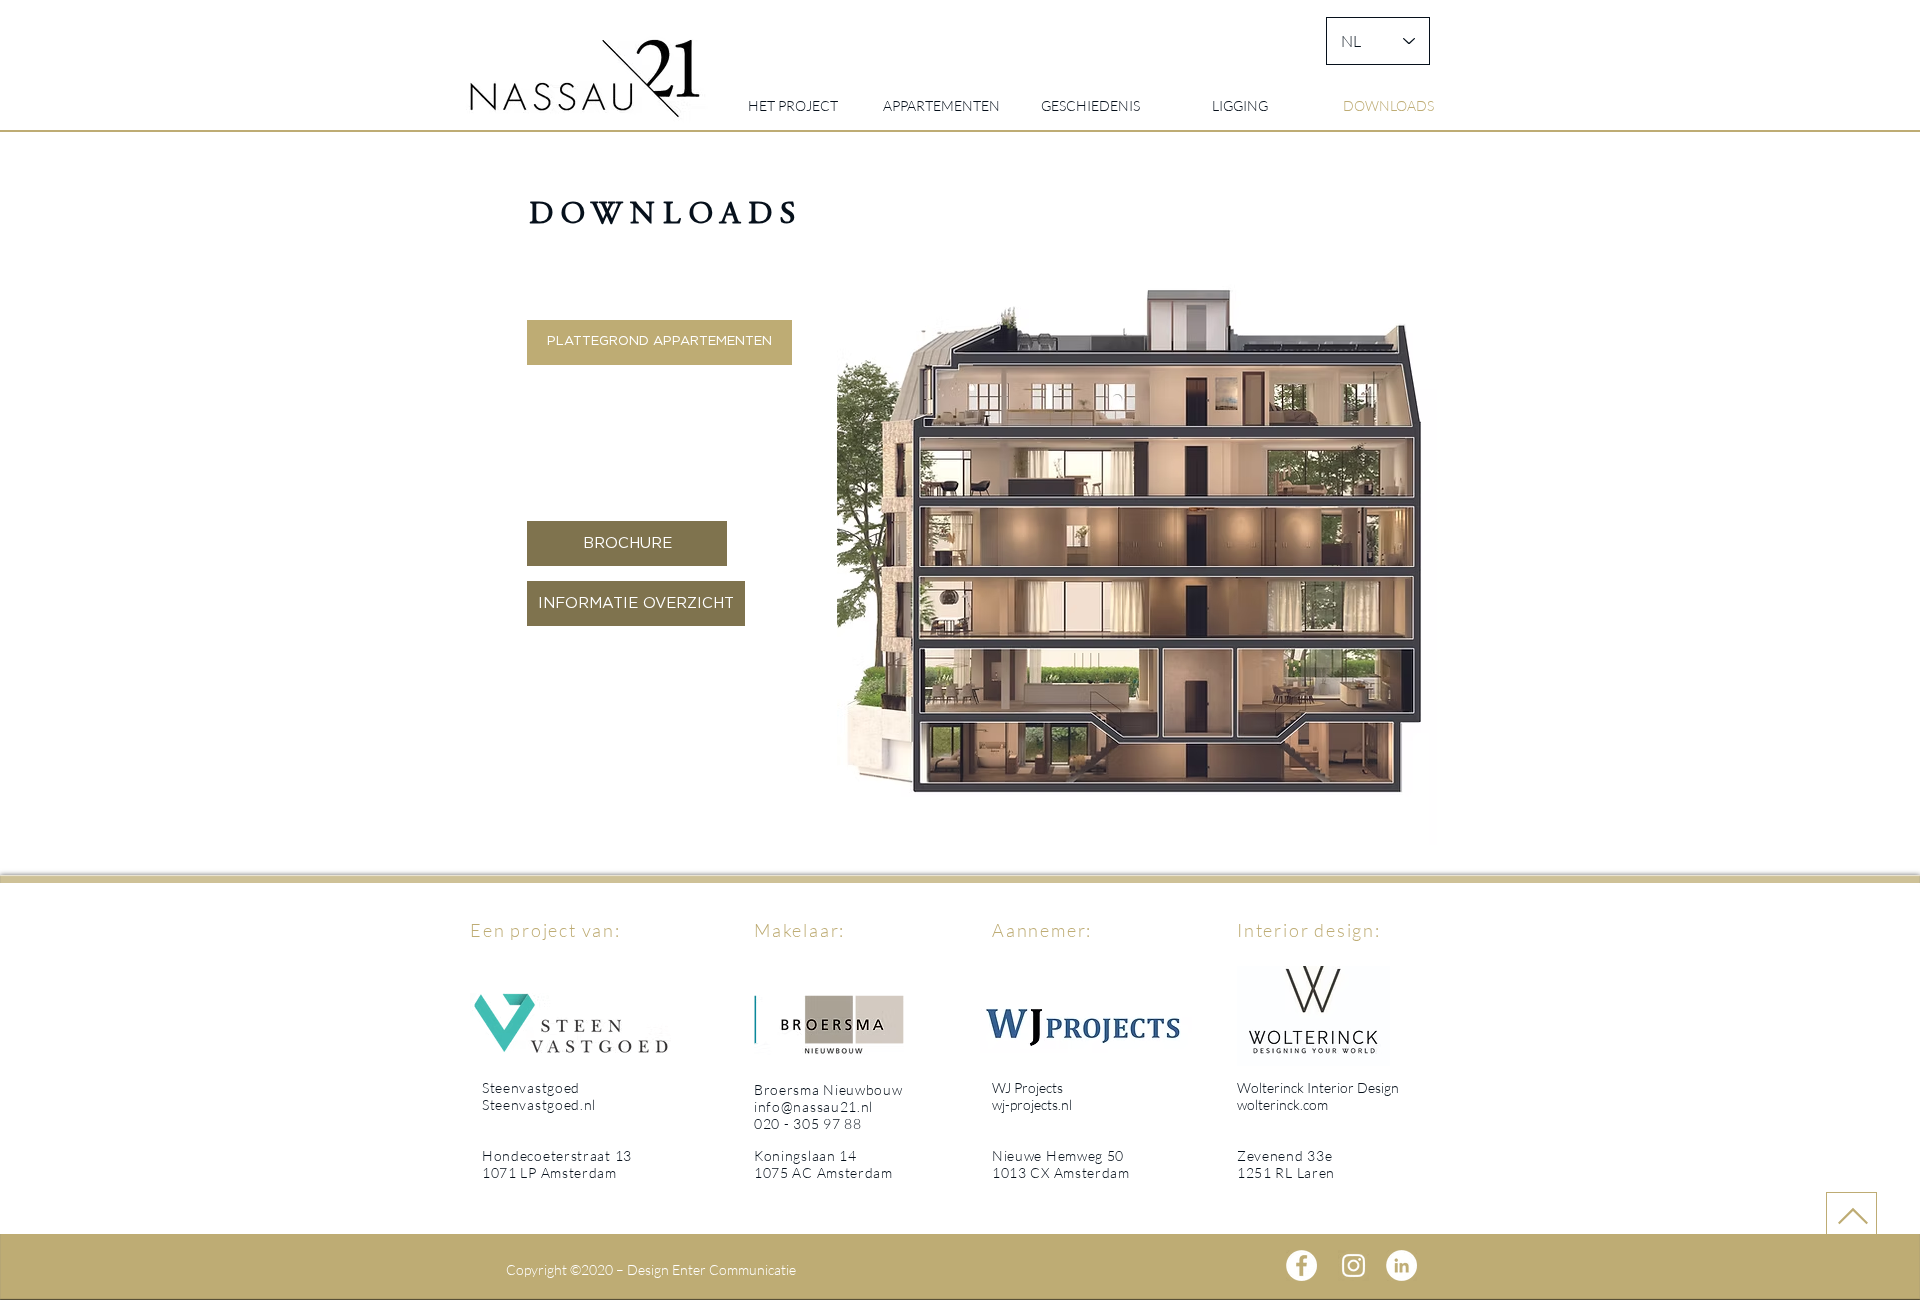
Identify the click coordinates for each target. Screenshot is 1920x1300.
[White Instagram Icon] (1353, 1265)
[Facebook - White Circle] (1301, 1265)
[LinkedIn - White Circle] (1401, 1265)
